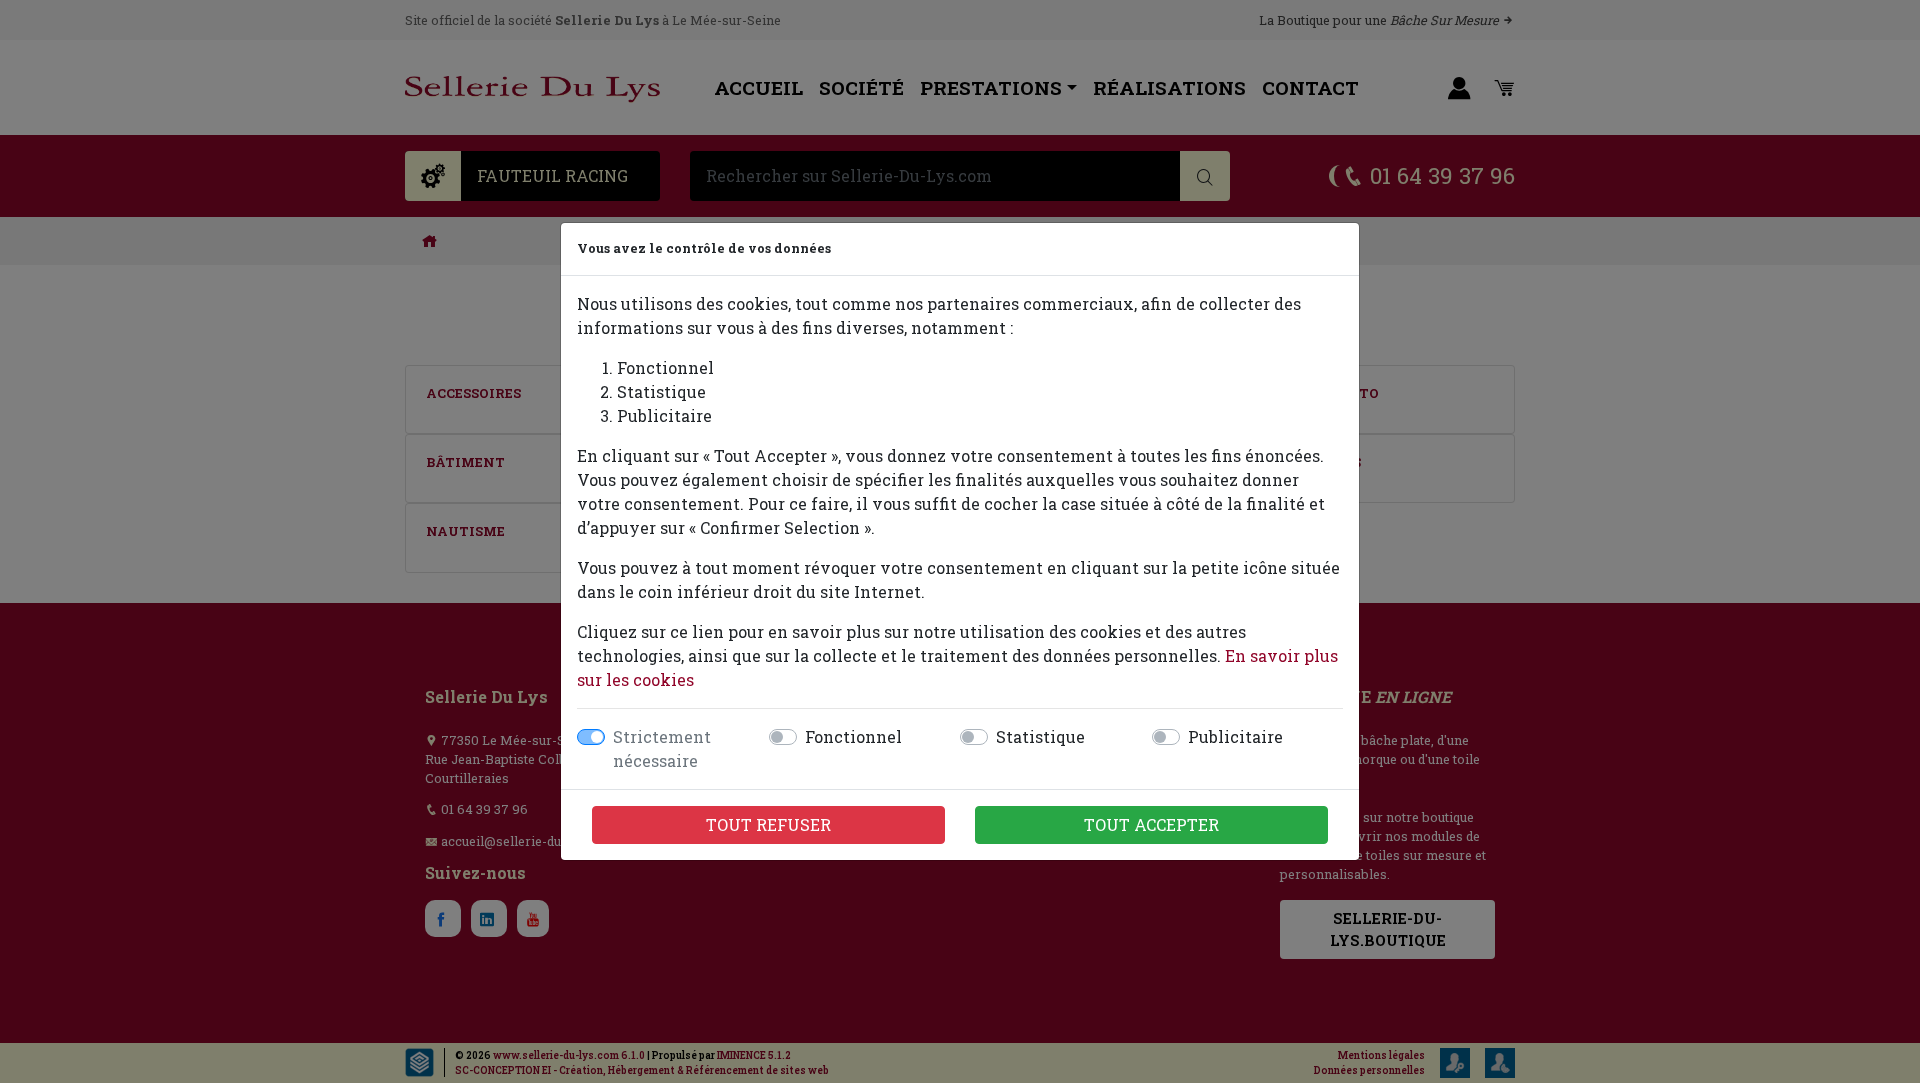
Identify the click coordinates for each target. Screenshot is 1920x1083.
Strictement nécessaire (662, 748)
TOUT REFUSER (768, 824)
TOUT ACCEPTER (1151, 824)
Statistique (1040, 736)
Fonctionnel (853, 736)
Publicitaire (1235, 736)
